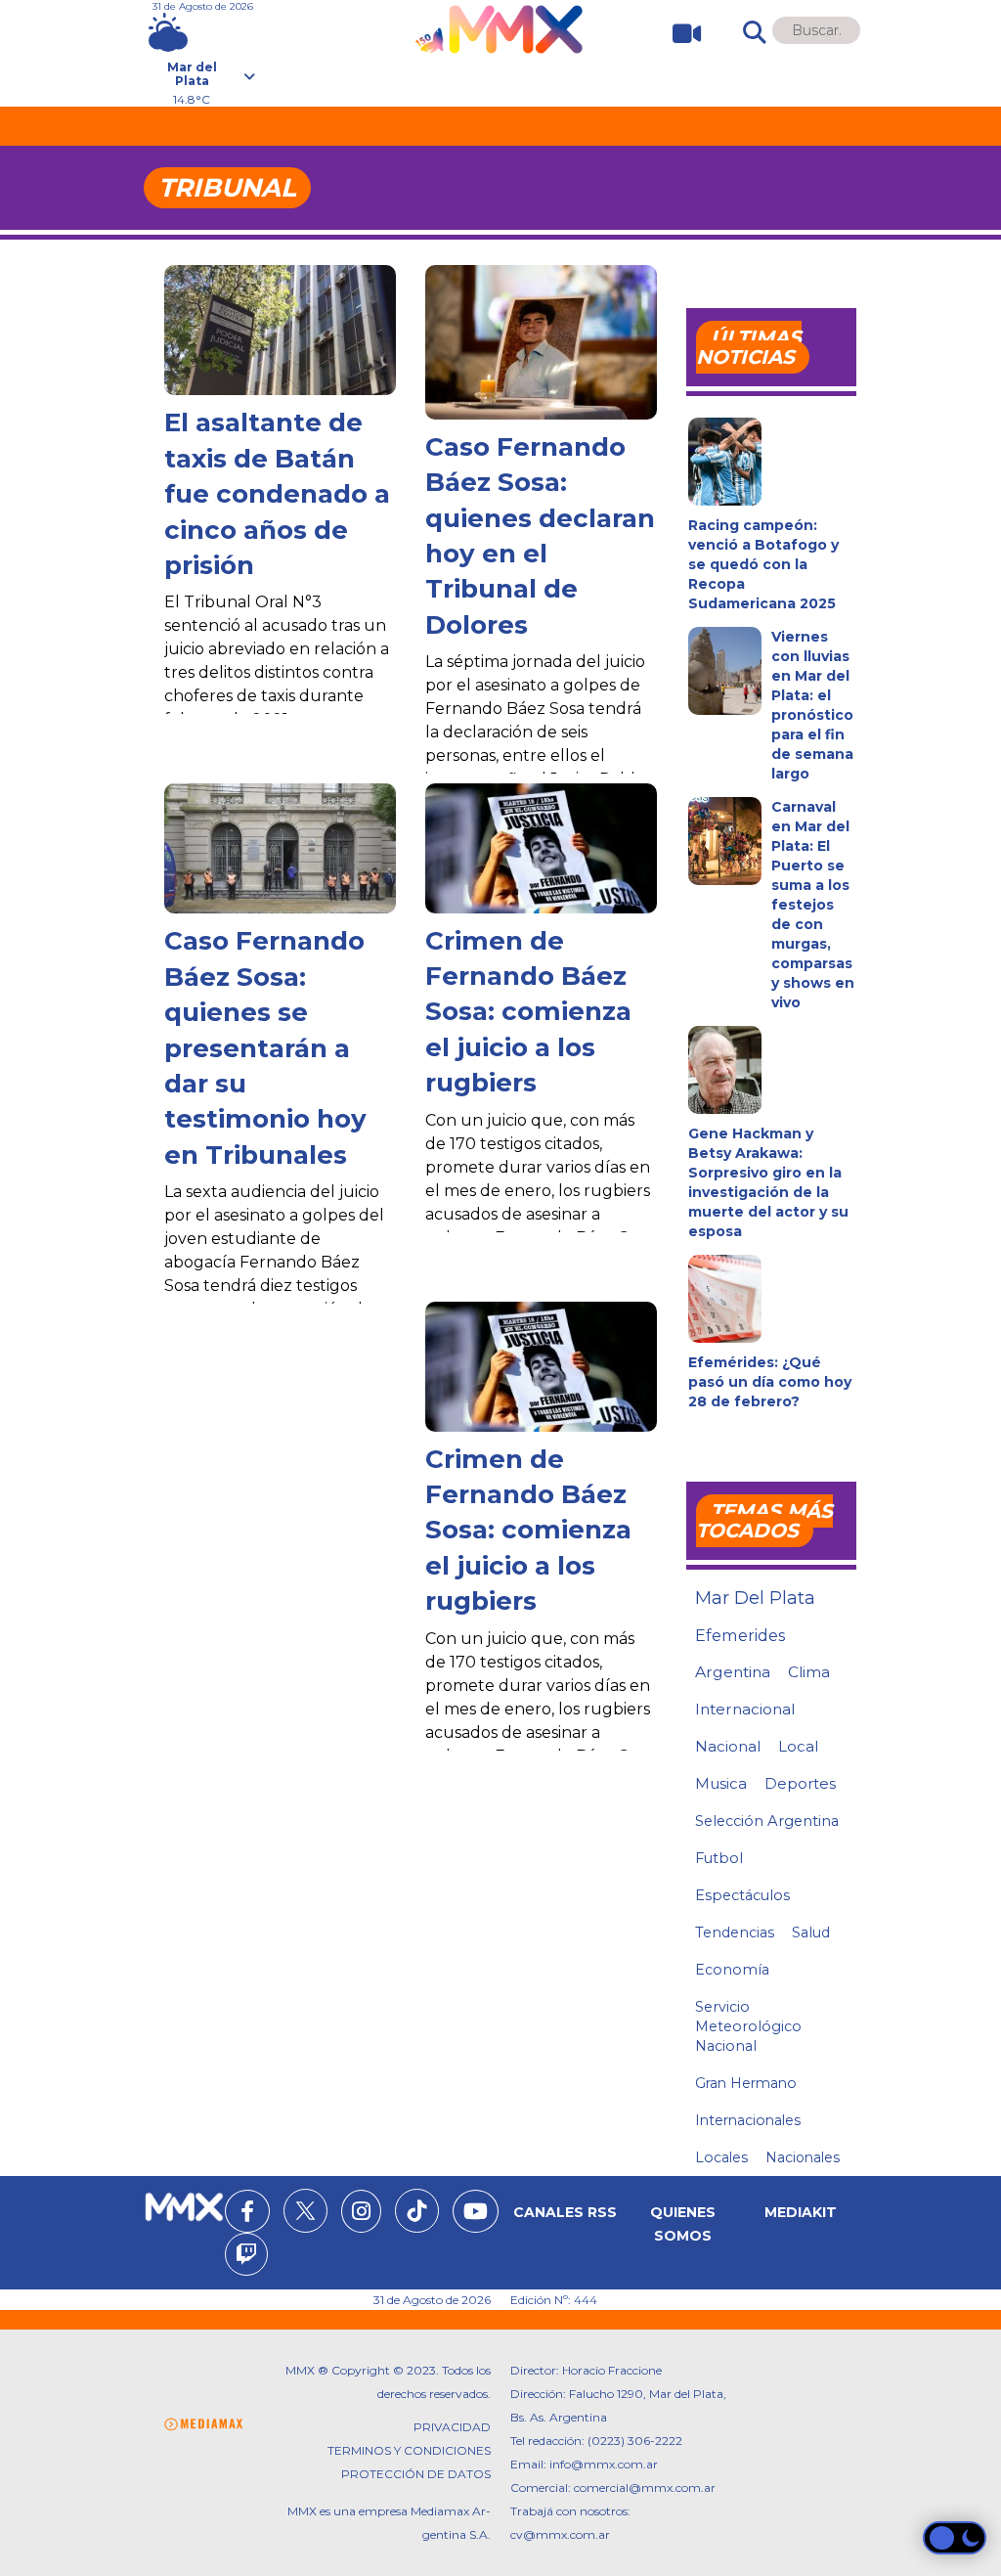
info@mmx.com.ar (604, 2464)
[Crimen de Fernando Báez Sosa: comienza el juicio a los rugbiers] (541, 848)
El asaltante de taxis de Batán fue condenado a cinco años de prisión (277, 494)
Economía (732, 1970)
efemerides (740, 1635)
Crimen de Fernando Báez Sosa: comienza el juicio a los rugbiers (528, 1012)
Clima (809, 1672)
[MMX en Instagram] (361, 2214)
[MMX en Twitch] (246, 2257)
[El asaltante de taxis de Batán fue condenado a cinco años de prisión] (280, 330)
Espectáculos (742, 1895)
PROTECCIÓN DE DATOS (416, 2474)
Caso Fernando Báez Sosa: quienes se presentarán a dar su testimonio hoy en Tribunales (265, 1047)
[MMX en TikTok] (417, 2211)
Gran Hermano (746, 2083)
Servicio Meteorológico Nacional (748, 2026)
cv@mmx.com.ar (560, 2534)
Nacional (728, 1746)
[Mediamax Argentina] (203, 2425)
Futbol (719, 1858)
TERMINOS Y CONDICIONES (409, 2450)
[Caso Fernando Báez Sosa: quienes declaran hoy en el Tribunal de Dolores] (541, 342)
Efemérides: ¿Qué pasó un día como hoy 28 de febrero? (770, 1382)
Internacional (745, 1709)
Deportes (800, 1784)
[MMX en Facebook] (247, 2214)
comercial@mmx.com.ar (645, 2487)
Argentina (733, 1672)
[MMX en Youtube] (476, 2214)
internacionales (748, 2120)
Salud (811, 1932)
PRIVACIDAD (452, 2427)
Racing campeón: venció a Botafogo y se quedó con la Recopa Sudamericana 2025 (763, 564)
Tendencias (735, 1932)
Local (798, 1746)
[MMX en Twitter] (305, 2211)
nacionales (803, 2157)
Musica (721, 1784)
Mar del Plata (755, 1598)
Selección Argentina (767, 1821)
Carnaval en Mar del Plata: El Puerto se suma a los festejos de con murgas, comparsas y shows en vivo (813, 905)
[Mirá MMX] (679, 34)
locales (721, 2157)
